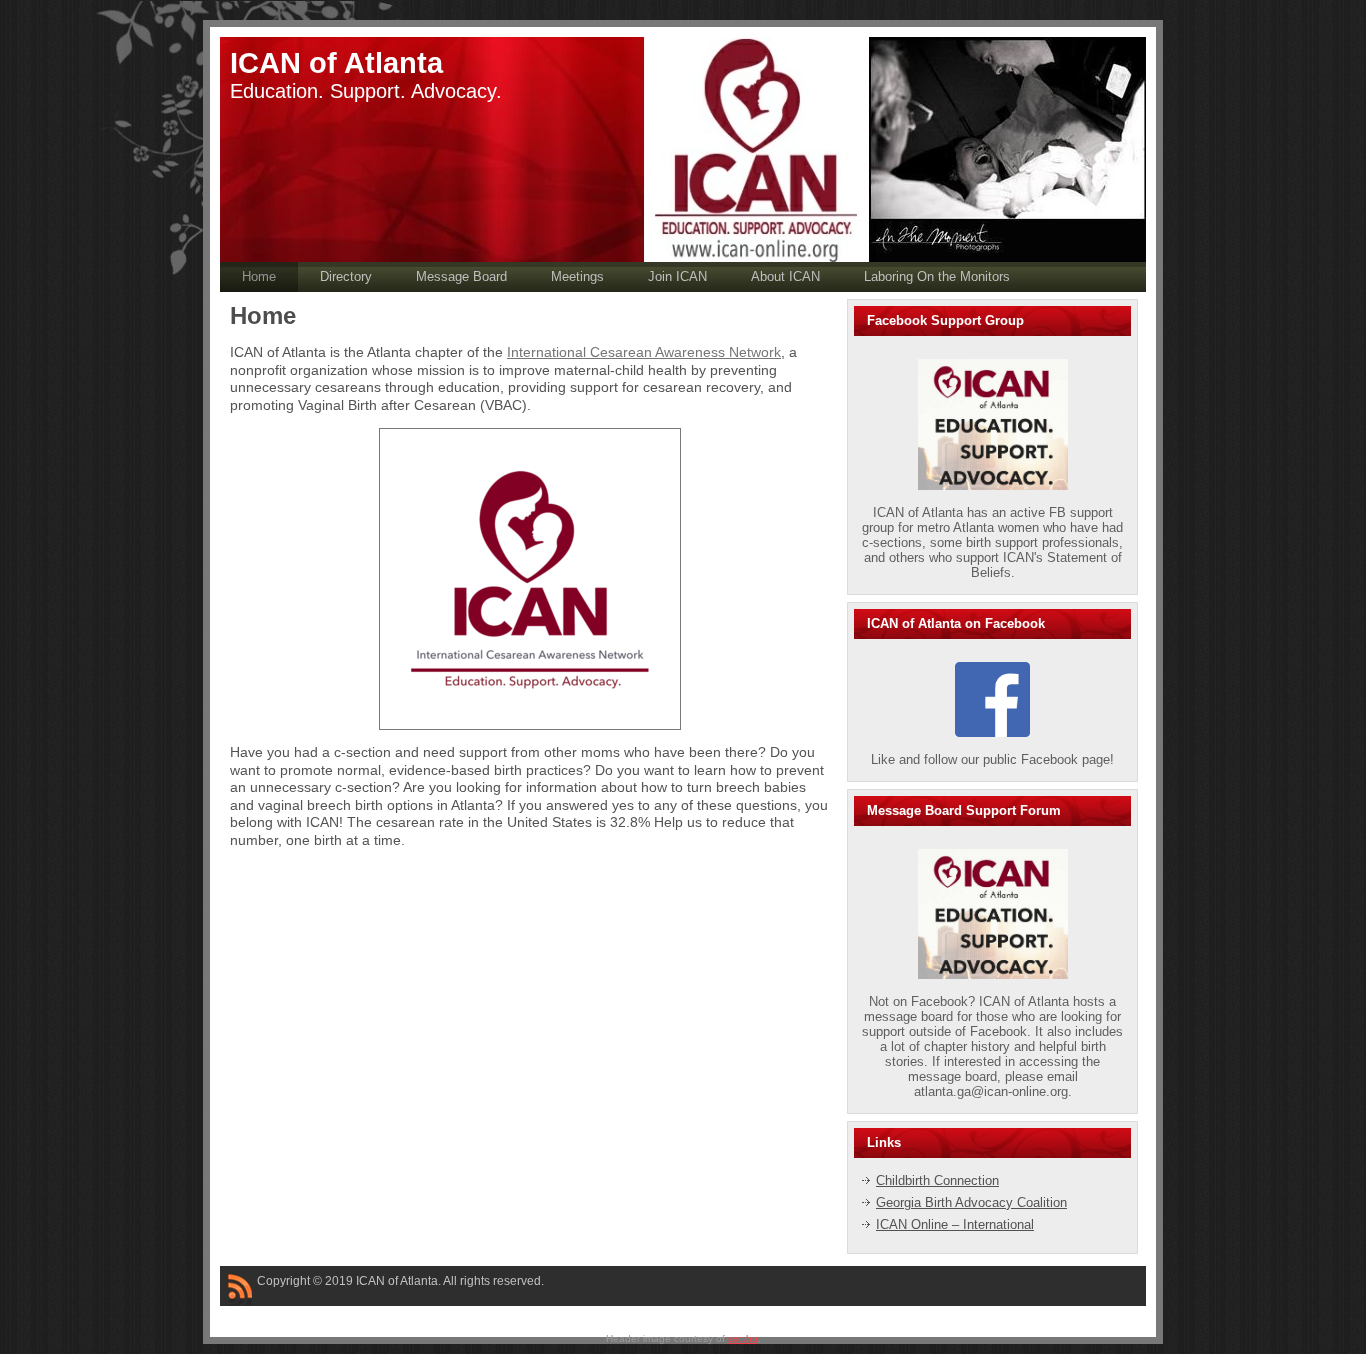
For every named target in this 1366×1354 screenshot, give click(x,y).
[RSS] (240, 1290)
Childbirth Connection (937, 1180)
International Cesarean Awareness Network (644, 352)
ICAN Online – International (955, 1224)
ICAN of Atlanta (336, 63)
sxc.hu (743, 1338)
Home (263, 315)
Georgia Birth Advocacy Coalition (971, 1202)
